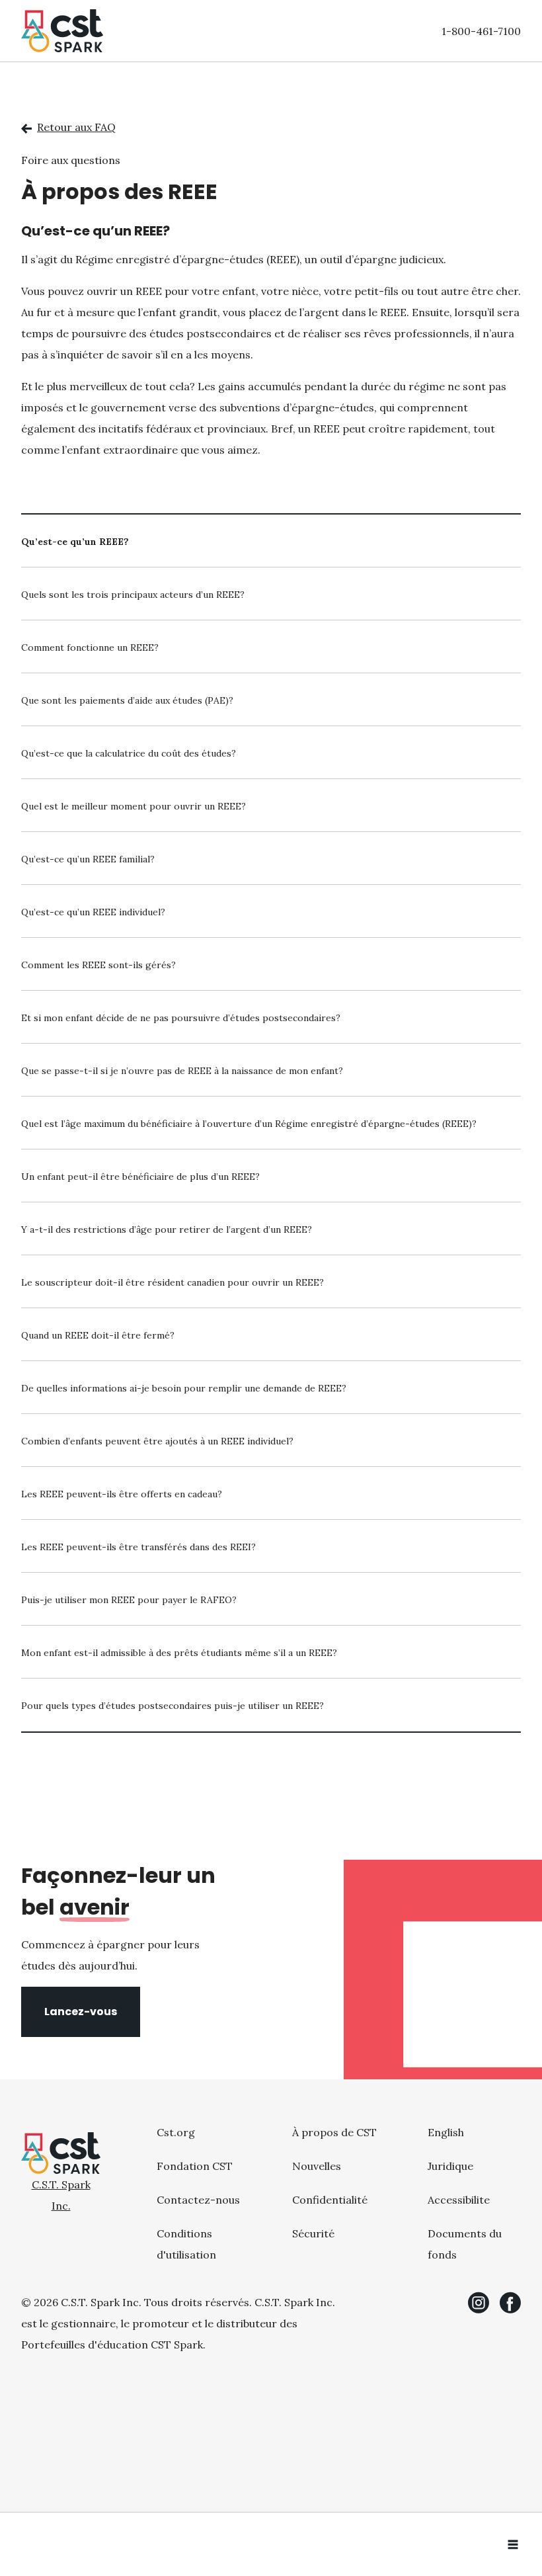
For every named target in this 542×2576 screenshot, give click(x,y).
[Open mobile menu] (513, 2544)
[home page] (62, 31)
